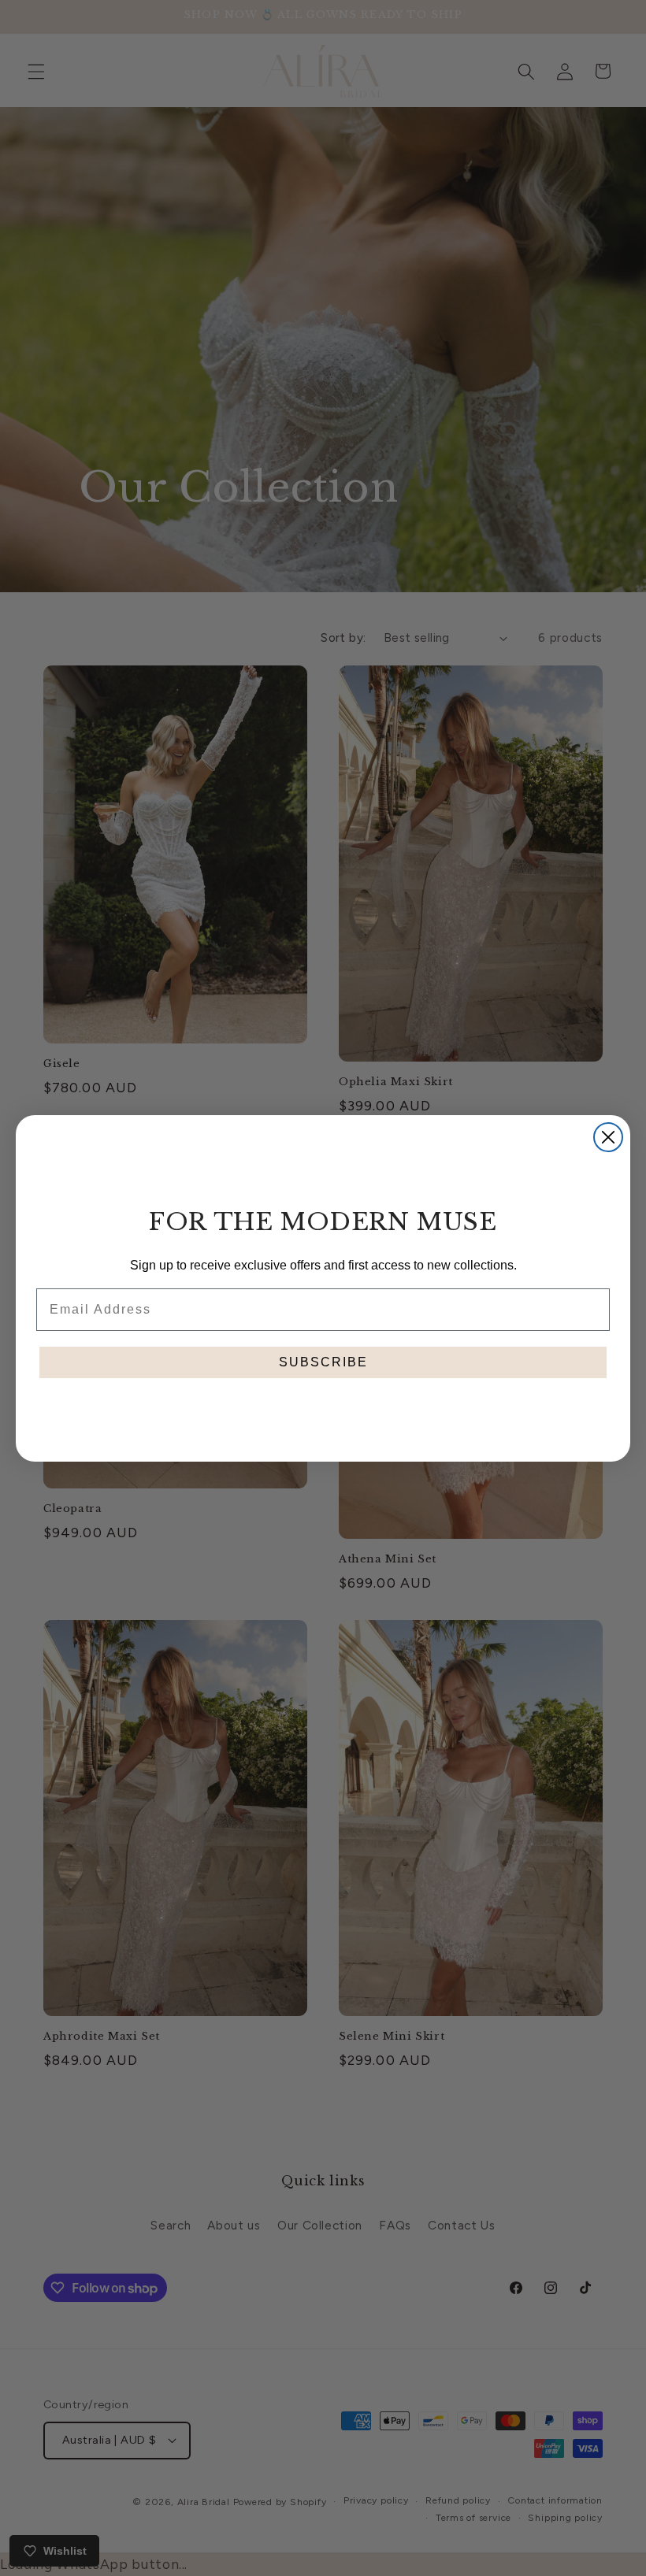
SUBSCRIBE (323, 1362)
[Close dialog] (608, 1137)
